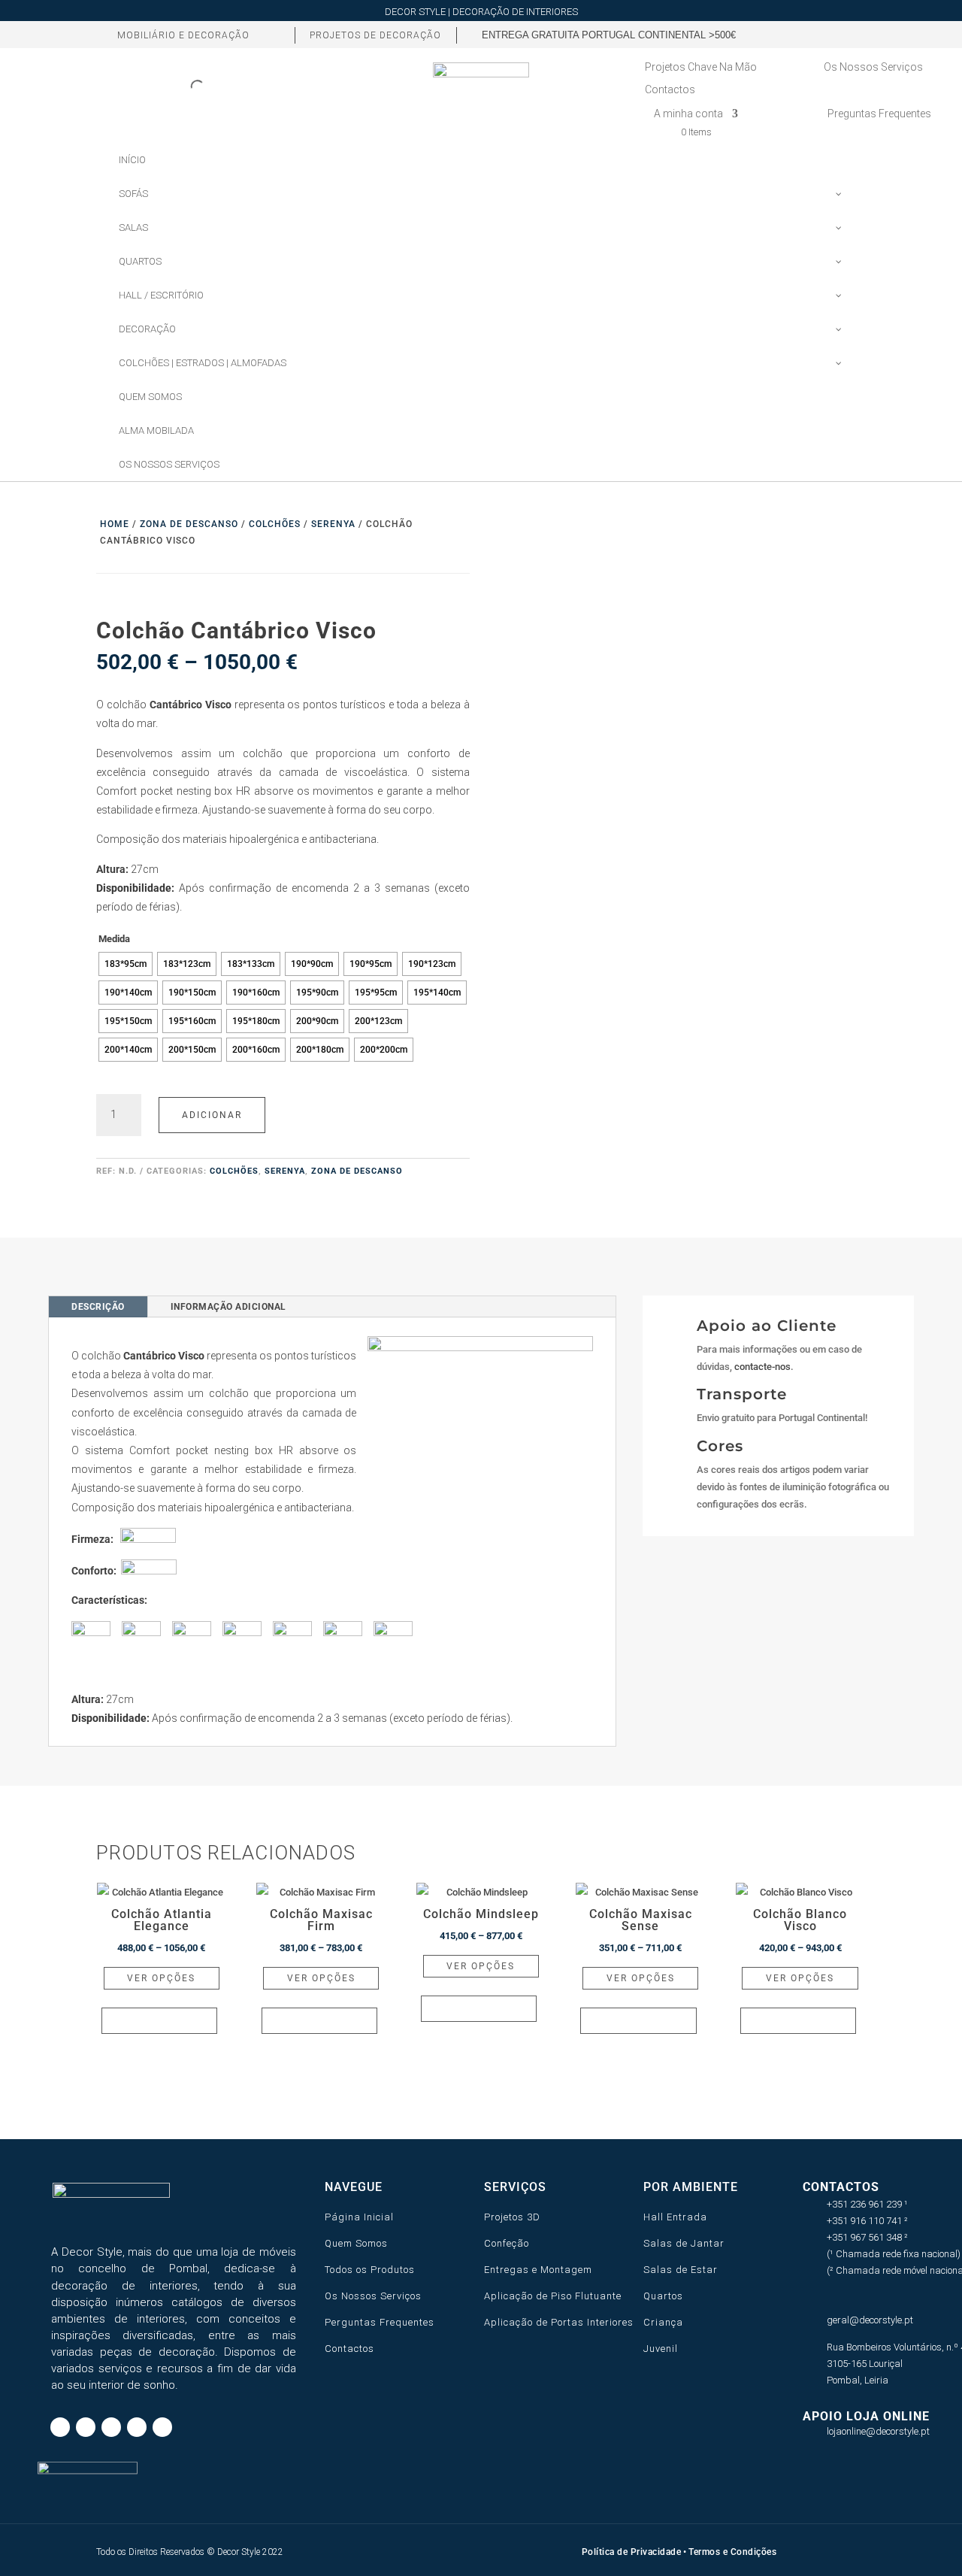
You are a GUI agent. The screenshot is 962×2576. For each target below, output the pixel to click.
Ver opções (161, 1978)
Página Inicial (359, 2217)
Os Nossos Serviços (873, 67)
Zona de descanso (189, 524)
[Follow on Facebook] (727, 35)
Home (115, 524)
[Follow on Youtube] (829, 35)
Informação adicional (228, 1307)
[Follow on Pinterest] (803, 35)
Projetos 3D (512, 2217)
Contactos (670, 90)
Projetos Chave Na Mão (701, 67)
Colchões (275, 524)
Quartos (663, 2296)
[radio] (126, 964)
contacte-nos (762, 1367)
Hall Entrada (675, 2217)
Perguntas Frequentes (380, 2322)
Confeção (507, 2243)
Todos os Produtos (370, 2270)
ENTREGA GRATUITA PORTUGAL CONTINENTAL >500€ (609, 35)
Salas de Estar (681, 2270)
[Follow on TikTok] (752, 35)
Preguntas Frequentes (879, 114)
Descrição (98, 1307)
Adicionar (212, 1115)
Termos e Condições (732, 2552)
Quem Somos (356, 2243)
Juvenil (661, 2349)
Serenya (333, 524)
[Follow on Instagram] (778, 35)
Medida (114, 939)
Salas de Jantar (684, 2243)
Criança (663, 2322)
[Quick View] (159, 2021)
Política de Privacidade (632, 2552)
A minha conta (688, 114)
